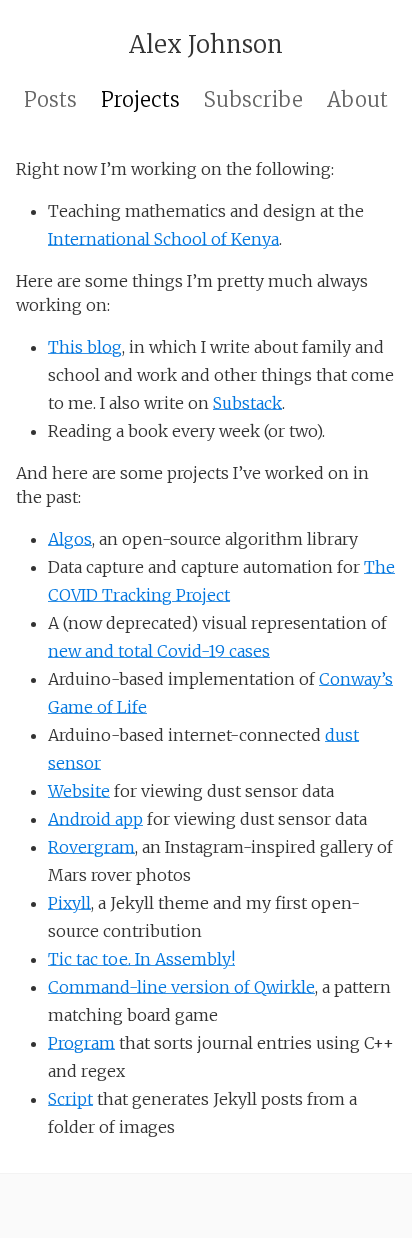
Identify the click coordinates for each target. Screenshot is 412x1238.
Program (81, 1043)
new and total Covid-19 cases (159, 651)
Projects (140, 99)
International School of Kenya (163, 239)
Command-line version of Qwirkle (181, 987)
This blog (85, 347)
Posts (50, 99)
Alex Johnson (206, 44)
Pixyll (69, 903)
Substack (247, 403)
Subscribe (253, 99)
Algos (70, 539)
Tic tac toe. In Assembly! (141, 959)
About (357, 99)
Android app (95, 819)
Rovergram (91, 847)
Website (79, 791)
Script (70, 1099)
